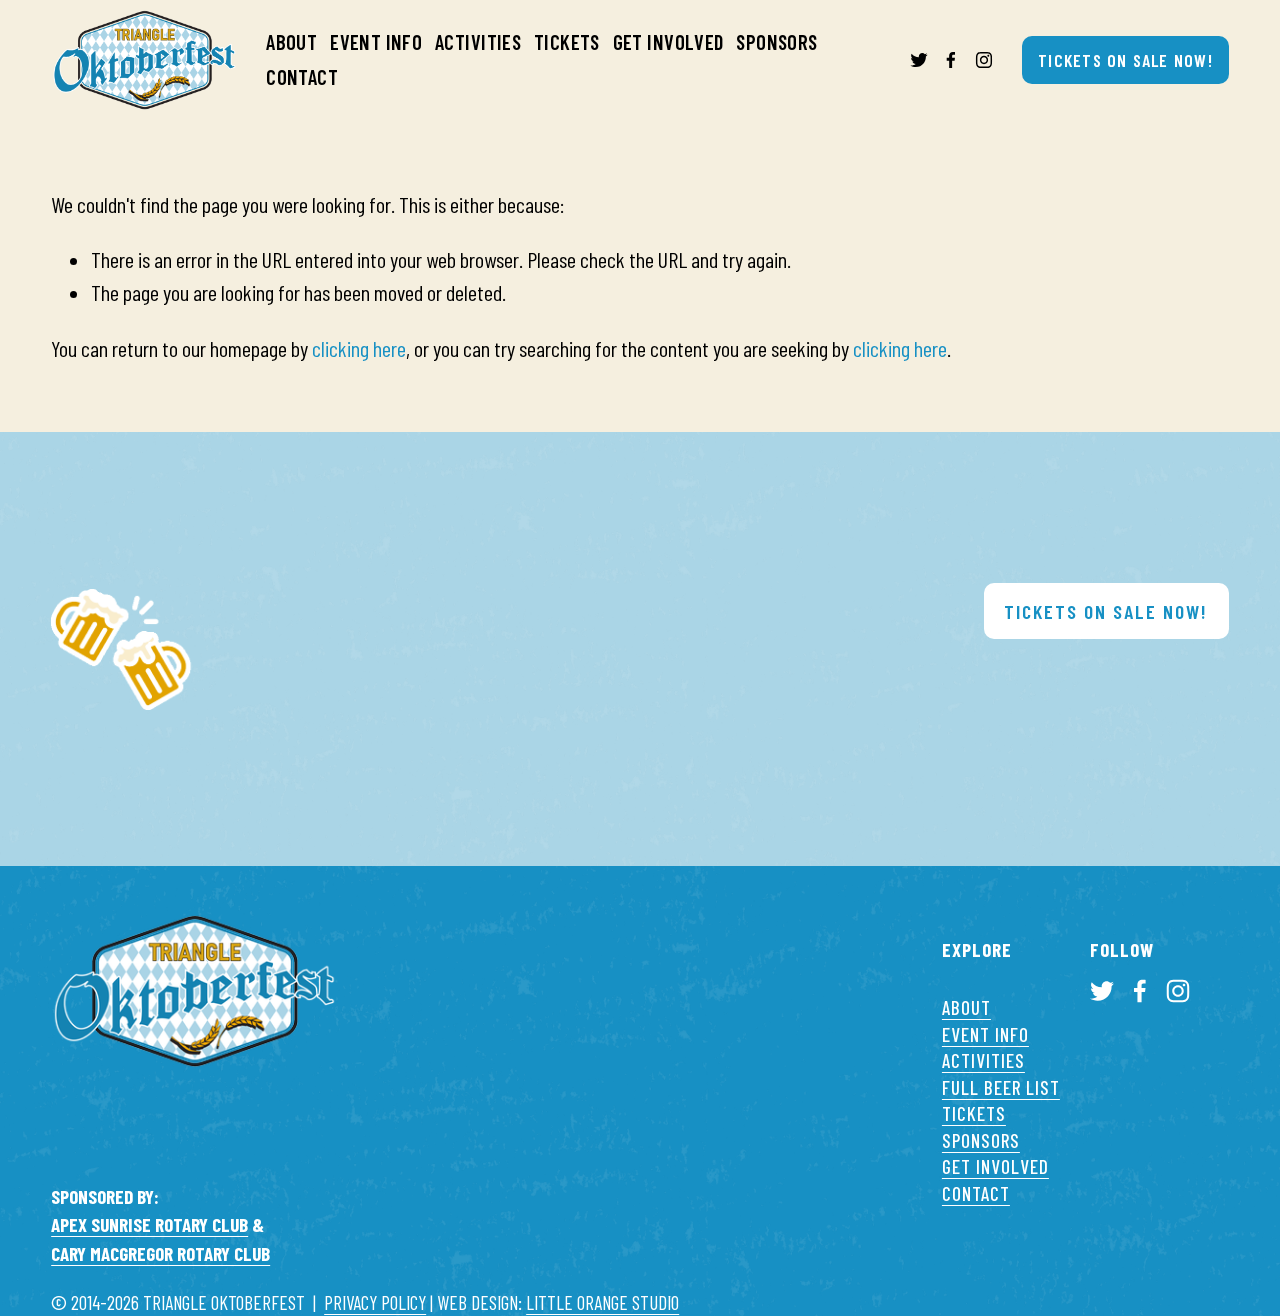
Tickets (567, 41)
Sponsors (776, 41)
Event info (985, 1034)
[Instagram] (984, 60)
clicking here (359, 348)
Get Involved (668, 41)
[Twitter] (919, 60)
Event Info (376, 41)
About (291, 41)
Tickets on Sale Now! (1125, 60)
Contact (302, 76)
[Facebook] (951, 60)
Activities (478, 41)
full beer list (1001, 1087)
